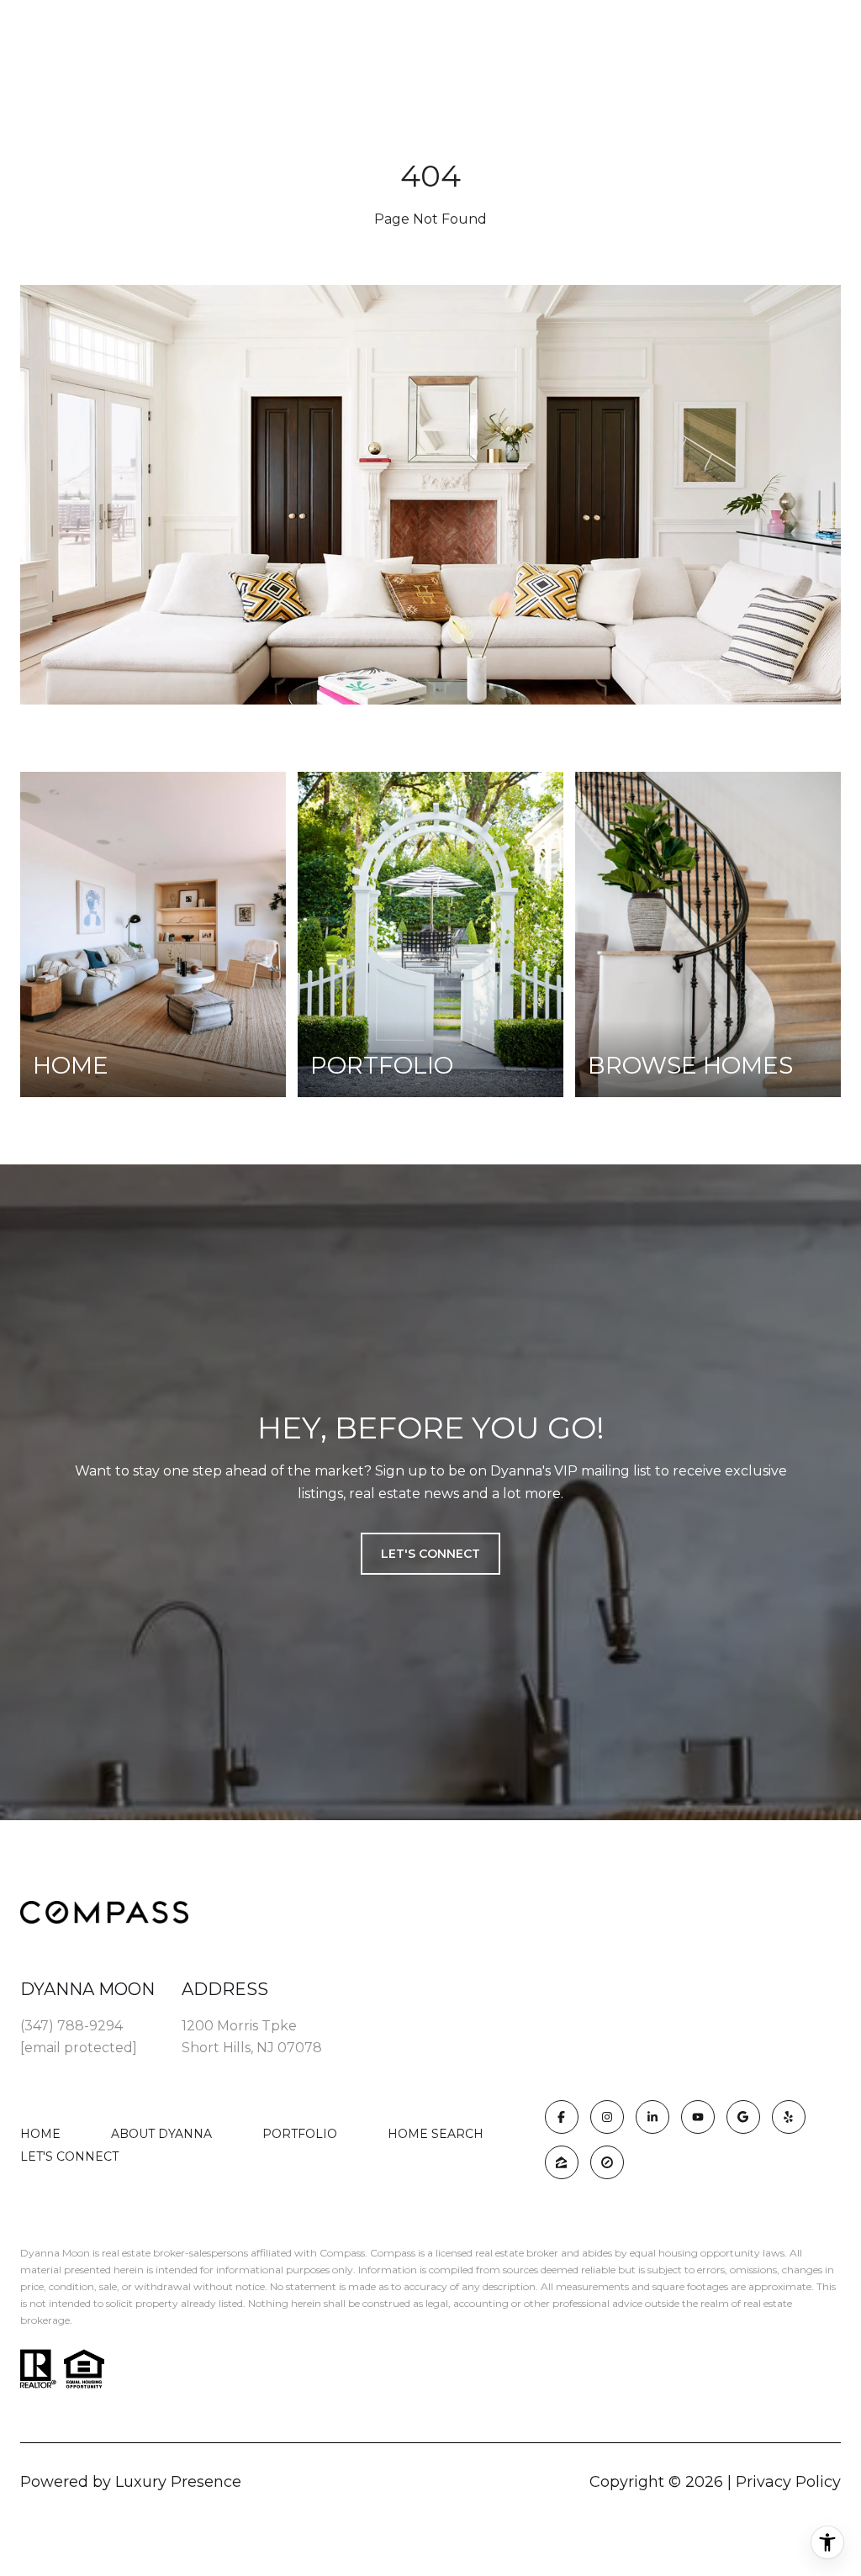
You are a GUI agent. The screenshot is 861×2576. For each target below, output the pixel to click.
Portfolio (300, 2134)
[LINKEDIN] (652, 2117)
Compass (393, 2253)
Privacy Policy (788, 2482)
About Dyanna (161, 2134)
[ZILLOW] (562, 2162)
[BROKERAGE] (607, 2162)
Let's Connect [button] (430, 1554)
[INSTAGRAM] (607, 2117)
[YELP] (789, 2117)
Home (40, 2134)
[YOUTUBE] (698, 2117)
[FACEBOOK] (562, 2117)
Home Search (436, 2134)
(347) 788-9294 (71, 2026)
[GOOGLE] (743, 2117)
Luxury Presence (178, 2482)
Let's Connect (69, 2156)
